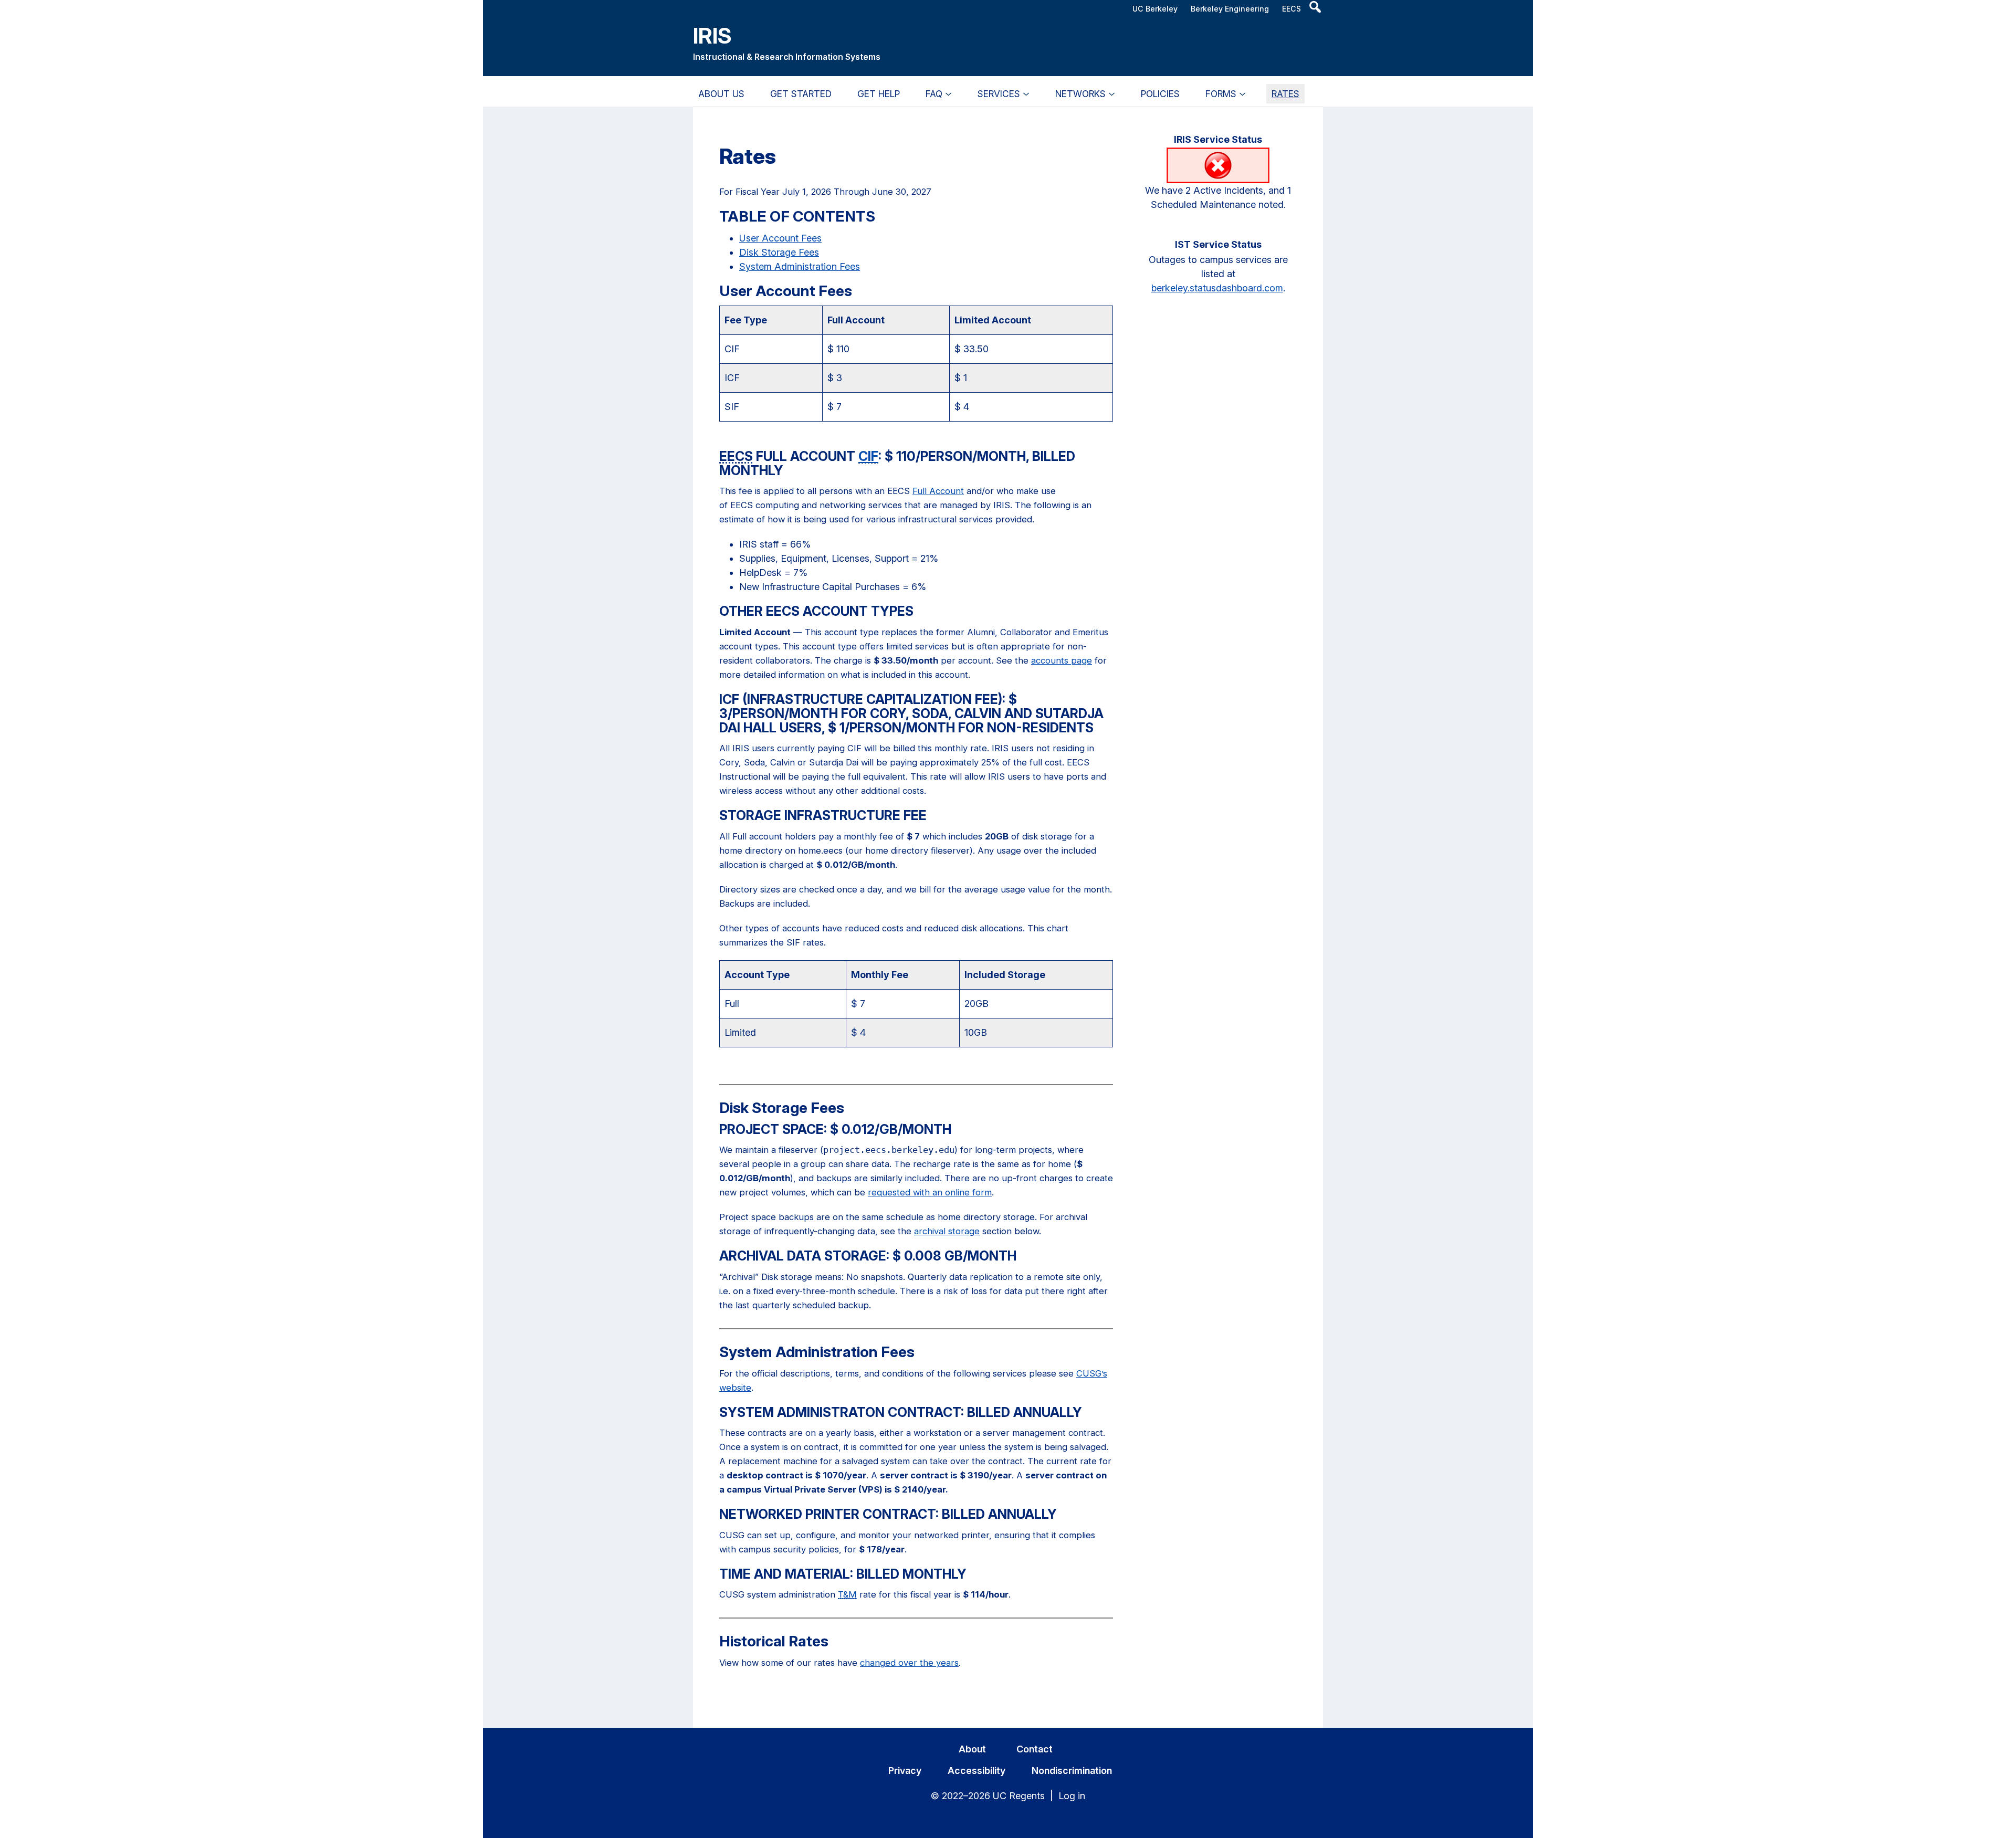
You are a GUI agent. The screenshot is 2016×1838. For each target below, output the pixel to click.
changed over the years (909, 1663)
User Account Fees (780, 238)
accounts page (1062, 660)
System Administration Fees (800, 266)
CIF (868, 456)
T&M (847, 1594)
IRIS (712, 35)
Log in (1072, 1796)
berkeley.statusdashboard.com (1217, 288)
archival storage (947, 1231)
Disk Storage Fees (779, 252)
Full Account (938, 491)
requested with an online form (930, 1192)
